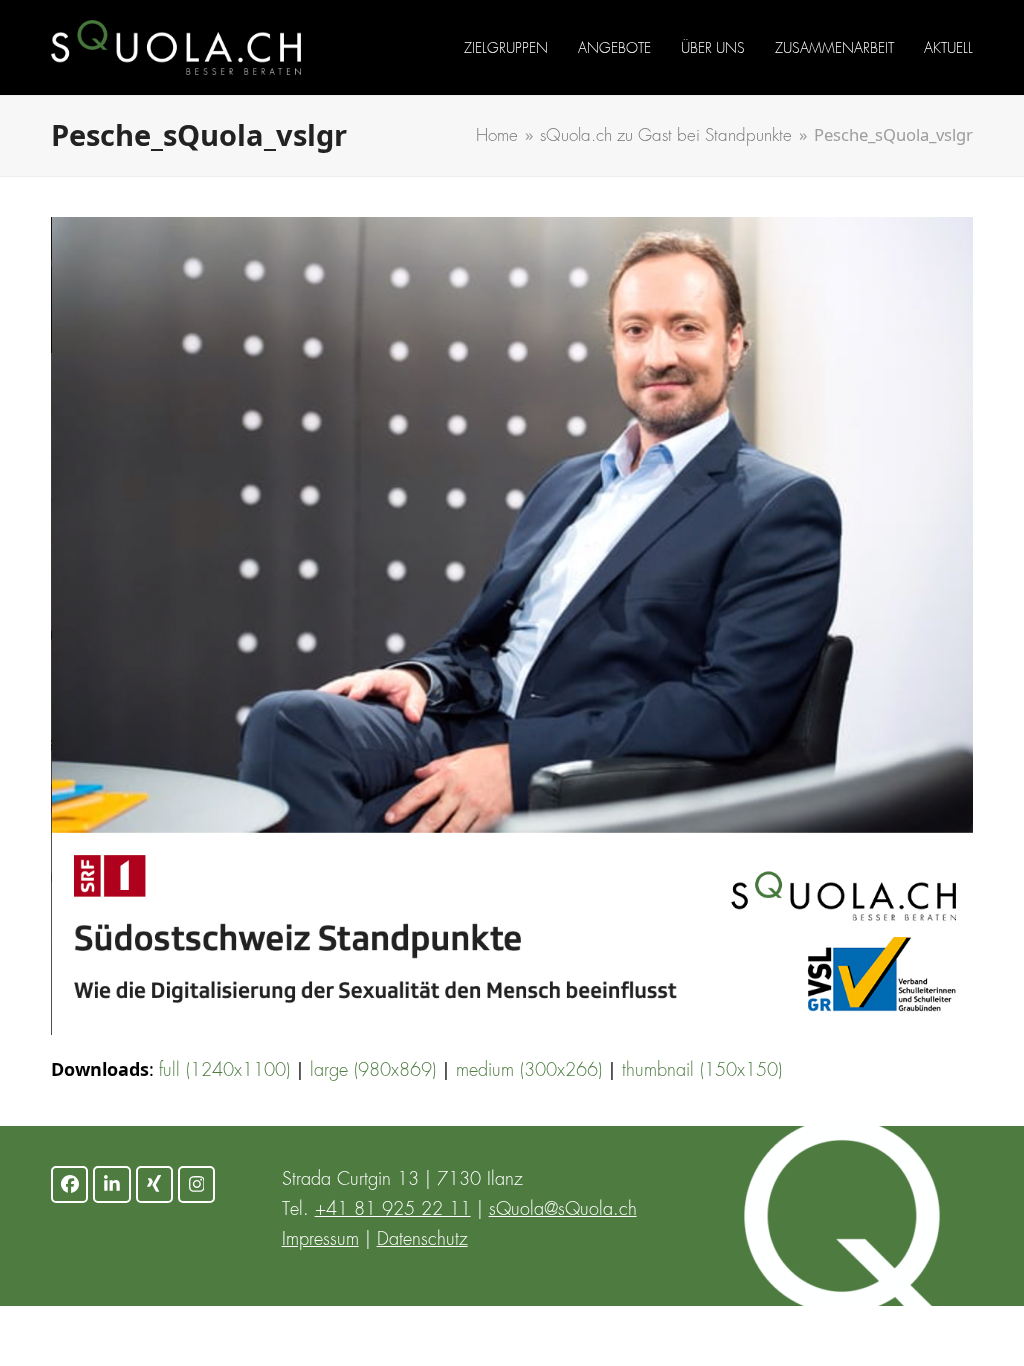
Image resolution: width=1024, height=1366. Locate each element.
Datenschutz (422, 1240)
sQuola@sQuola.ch (563, 1210)
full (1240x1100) (224, 1071)
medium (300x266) (529, 1071)
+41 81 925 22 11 (393, 1210)
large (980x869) (373, 1071)
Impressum (320, 1240)
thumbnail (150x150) (702, 1071)
